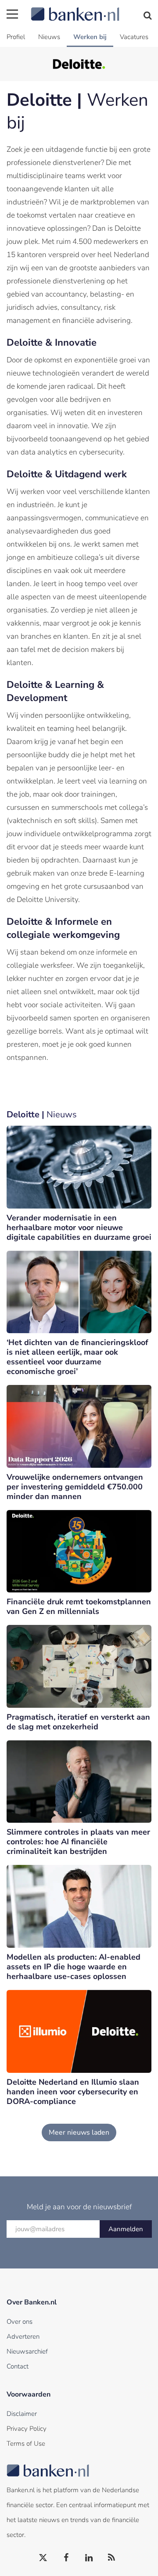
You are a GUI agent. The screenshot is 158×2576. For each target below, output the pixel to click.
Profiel (16, 37)
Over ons (20, 2322)
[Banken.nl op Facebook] (66, 2558)
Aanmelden (126, 2229)
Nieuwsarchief (27, 2351)
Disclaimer (22, 2414)
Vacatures (134, 37)
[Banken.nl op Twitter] (43, 2558)
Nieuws (49, 37)
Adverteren (23, 2336)
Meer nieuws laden (79, 2132)
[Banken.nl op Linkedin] (89, 2558)
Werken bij (90, 37)
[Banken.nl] (91, 9)
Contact (18, 2366)
